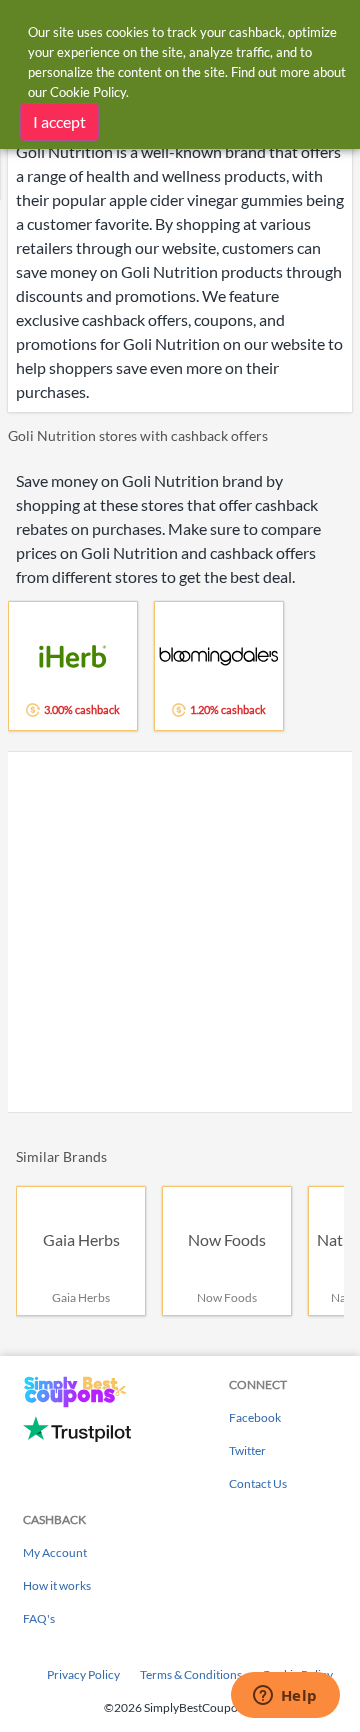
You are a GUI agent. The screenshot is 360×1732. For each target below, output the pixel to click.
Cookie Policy (88, 92)
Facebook (255, 1417)
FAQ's (39, 1618)
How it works (57, 1585)
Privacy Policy (83, 1674)
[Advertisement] (180, 932)
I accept (59, 121)
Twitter (247, 1450)
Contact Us (258, 1483)
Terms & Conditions (191, 1674)
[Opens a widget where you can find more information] (285, 1697)
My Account (55, 1552)
